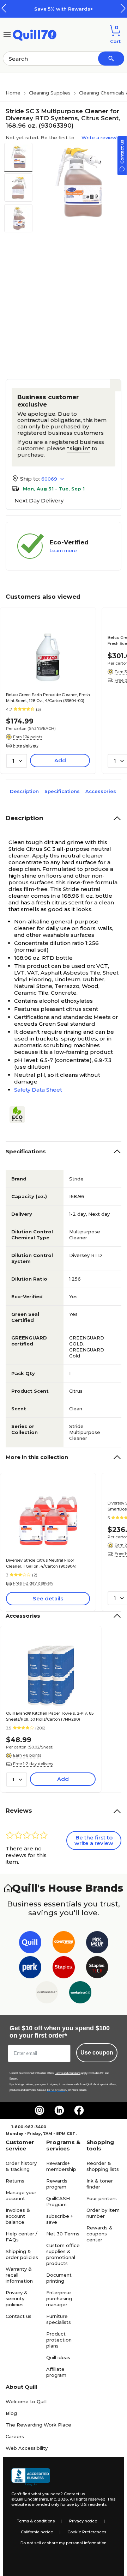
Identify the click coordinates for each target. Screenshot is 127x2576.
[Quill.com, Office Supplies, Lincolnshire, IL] (31, 2477)
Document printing (59, 2278)
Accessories (101, 791)
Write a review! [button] (99, 138)
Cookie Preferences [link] (87, 2532)
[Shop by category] (7, 34)
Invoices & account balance (18, 2216)
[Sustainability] (20, 1115)
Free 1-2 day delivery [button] (33, 1583)
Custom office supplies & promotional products (63, 2254)
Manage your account (21, 2195)
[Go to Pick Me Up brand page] (97, 1944)
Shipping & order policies (22, 2254)
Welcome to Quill (26, 2401)
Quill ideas (58, 2357)
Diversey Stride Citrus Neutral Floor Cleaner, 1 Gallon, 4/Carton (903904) (41, 1563)
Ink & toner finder (100, 2184)
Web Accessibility (27, 2448)
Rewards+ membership (61, 2166)
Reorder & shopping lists (103, 2166)
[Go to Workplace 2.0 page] (80, 1994)
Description (24, 791)
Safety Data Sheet (38, 1090)
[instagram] (40, 2110)
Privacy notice (83, 2521)
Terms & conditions (36, 2521)
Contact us (19, 2316)
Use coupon (97, 2053)
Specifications (62, 791)
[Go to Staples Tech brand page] (97, 1969)
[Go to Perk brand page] (30, 1969)
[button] (123, 8)
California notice (37, 2532)
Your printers (102, 2198)
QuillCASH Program (58, 2201)
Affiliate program (56, 2372)
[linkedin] (59, 2110)
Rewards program (57, 2184)
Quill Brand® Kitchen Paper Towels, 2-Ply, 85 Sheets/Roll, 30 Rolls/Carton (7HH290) (50, 1716)
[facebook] (79, 2110)
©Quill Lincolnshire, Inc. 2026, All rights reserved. (59, 2499)
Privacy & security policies (17, 2299)
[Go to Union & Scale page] (47, 1994)
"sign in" (79, 448)
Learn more (63, 550)
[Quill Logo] (35, 34)
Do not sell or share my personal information (64, 2543)
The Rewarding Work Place (38, 2425)
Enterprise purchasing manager (59, 2299)
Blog (11, 2413)
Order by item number (103, 2213)
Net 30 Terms (63, 2234)
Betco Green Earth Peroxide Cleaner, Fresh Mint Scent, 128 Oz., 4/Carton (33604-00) (48, 698)
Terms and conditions (68, 2073)
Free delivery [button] (26, 745)
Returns (15, 2181)
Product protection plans (59, 2340)
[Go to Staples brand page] (64, 1969)
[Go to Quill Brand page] (30, 1944)
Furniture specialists (59, 2319)
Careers (15, 2436)
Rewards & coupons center (99, 2234)
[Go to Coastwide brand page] (64, 1944)
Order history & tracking (21, 2166)
